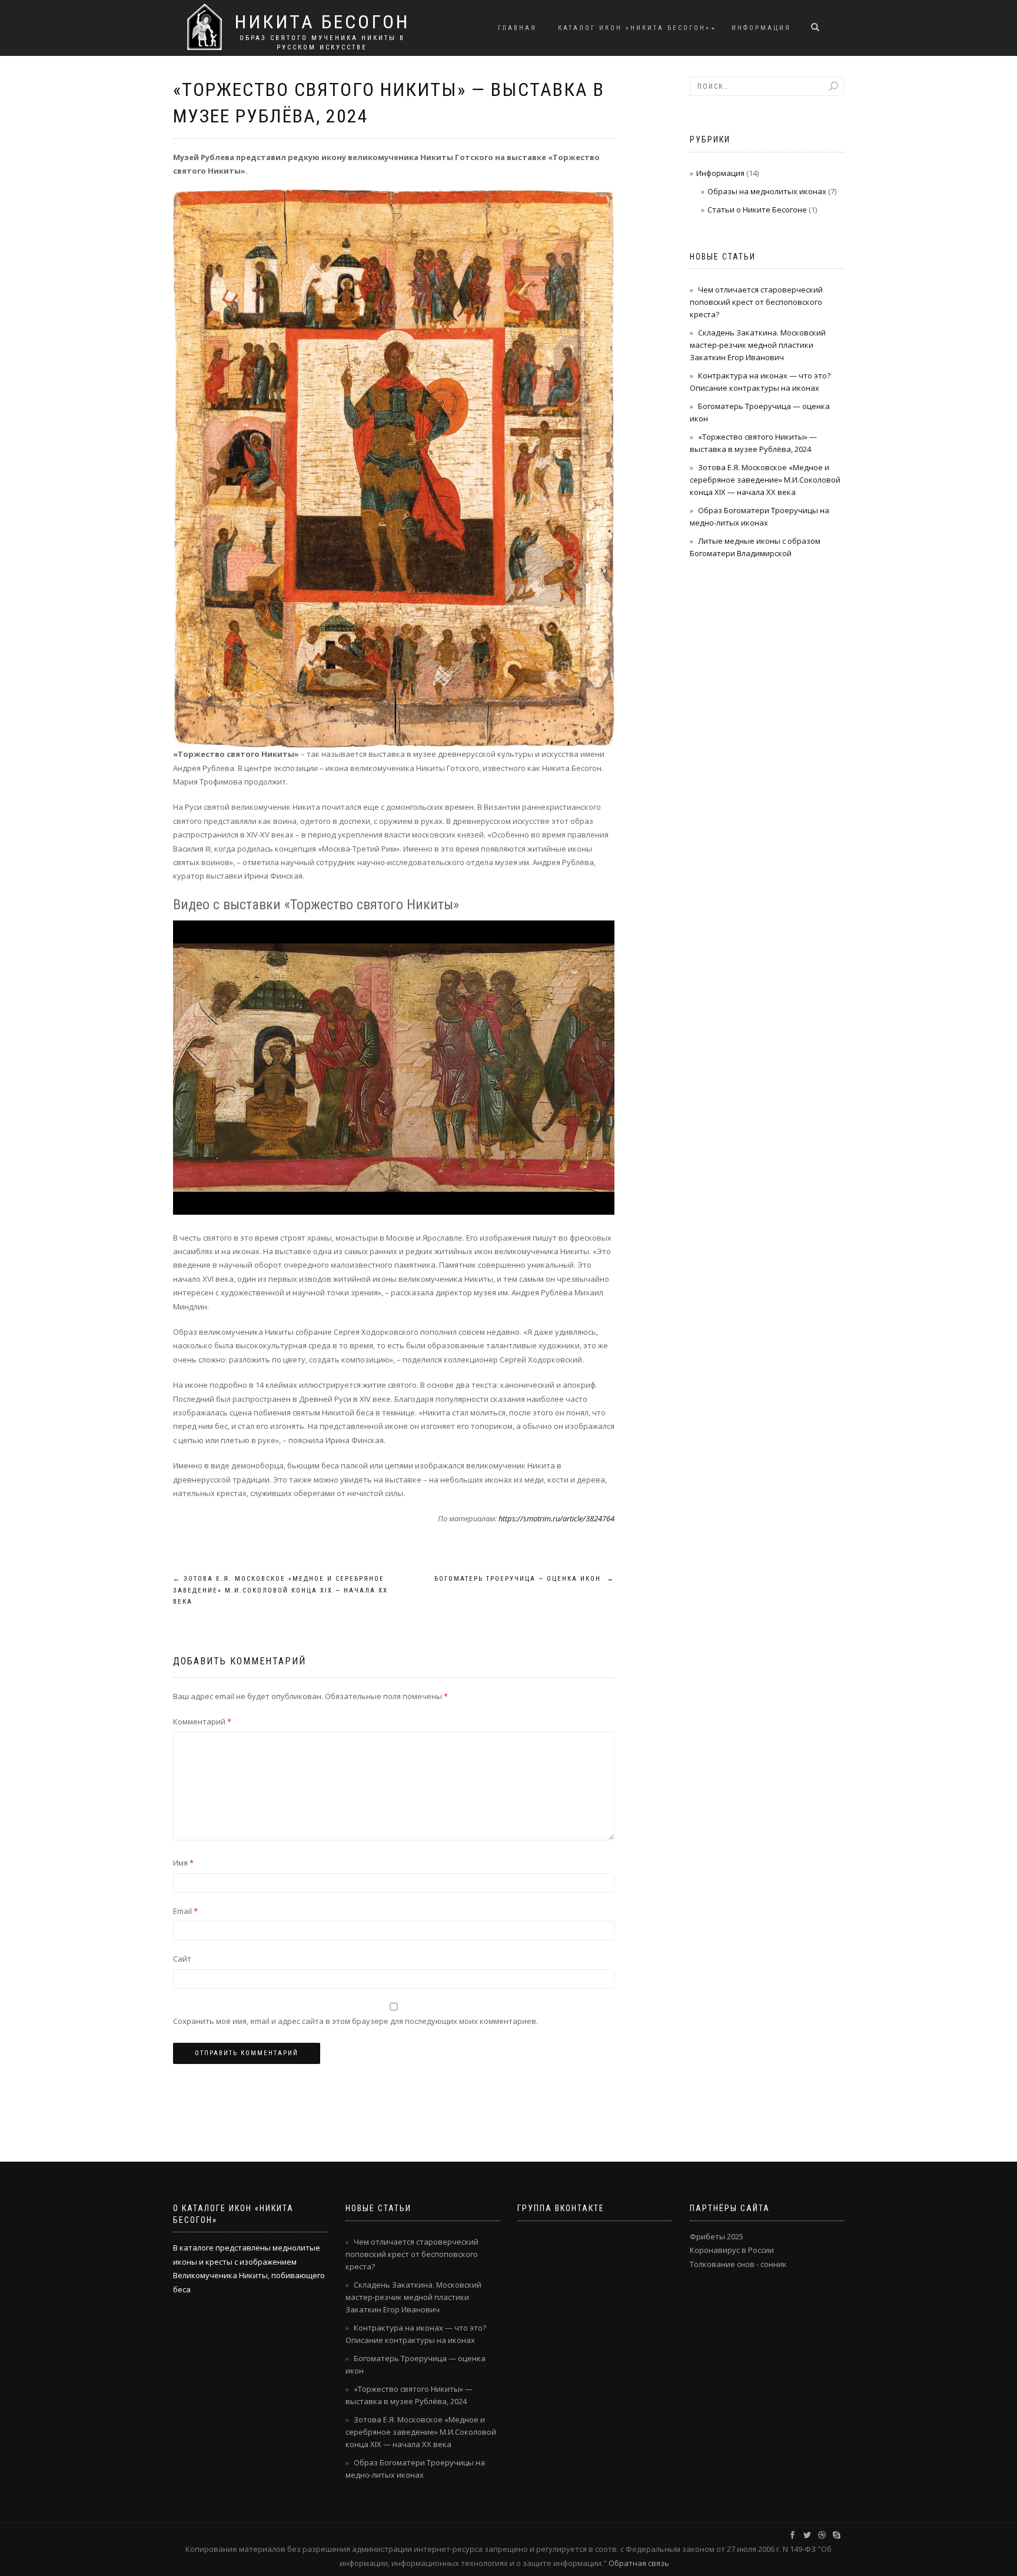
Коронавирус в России (732, 2250)
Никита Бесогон (322, 22)
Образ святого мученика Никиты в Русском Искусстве (322, 43)
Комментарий (202, 1721)
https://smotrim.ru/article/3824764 (556, 1518)
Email (185, 1911)
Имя (183, 1863)
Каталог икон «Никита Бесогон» (634, 28)
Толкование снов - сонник (738, 2264)
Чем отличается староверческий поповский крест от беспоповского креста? (756, 302)
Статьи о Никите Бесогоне (757, 210)
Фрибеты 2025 (717, 2236)
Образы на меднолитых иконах (767, 191)
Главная (517, 28)
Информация (761, 28)
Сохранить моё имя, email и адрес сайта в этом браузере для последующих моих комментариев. (355, 2021)
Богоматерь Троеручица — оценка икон (524, 1579)
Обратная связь (639, 2563)
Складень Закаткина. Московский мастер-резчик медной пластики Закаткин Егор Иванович (758, 345)
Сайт (182, 1959)
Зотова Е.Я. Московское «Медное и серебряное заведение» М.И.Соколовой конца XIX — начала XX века (280, 1591)
